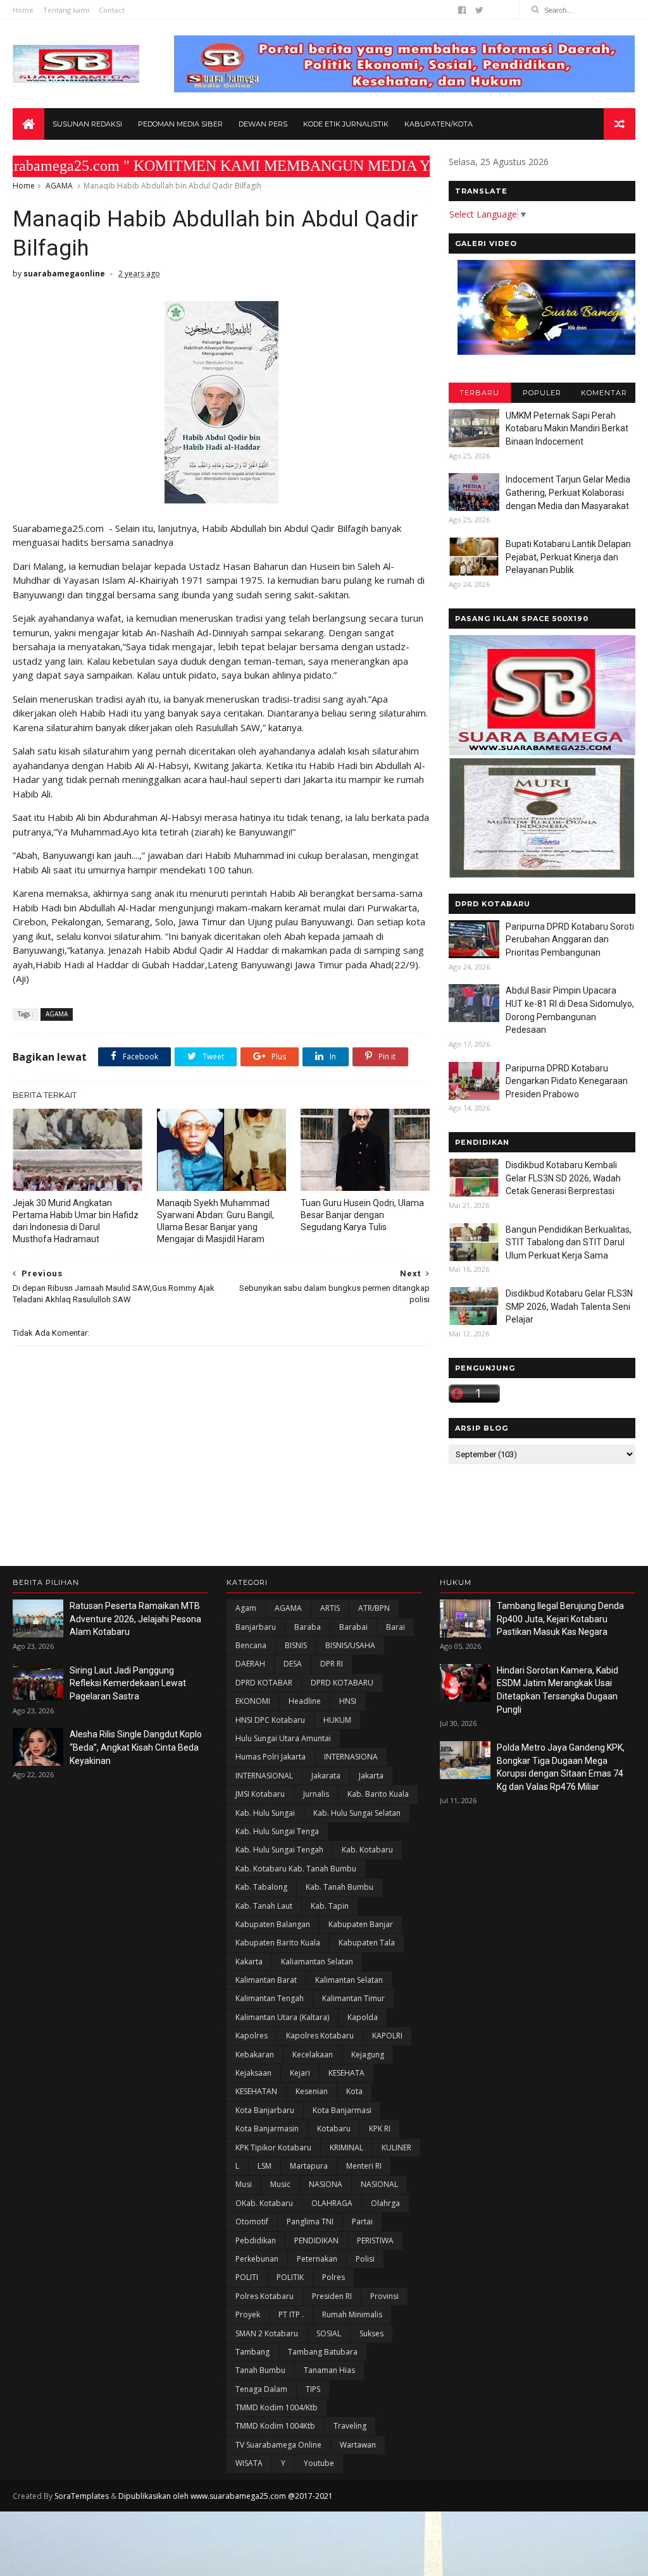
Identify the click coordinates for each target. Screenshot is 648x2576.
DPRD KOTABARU (342, 1683)
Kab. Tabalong (261, 1887)
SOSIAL (329, 2333)
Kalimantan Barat (266, 1980)
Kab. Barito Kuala (378, 1794)
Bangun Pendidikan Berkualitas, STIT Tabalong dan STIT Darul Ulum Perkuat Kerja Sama (569, 1242)
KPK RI (380, 2129)
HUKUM (337, 1720)
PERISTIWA (375, 2240)
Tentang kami (66, 10)
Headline (305, 1701)
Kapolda (363, 2017)
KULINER (396, 2148)
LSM (265, 2166)
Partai (362, 2222)
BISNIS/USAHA (350, 1645)
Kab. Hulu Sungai (265, 1813)
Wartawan (358, 2445)
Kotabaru (334, 2129)
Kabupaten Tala (367, 1943)
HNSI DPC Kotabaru (270, 1720)
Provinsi (384, 2296)
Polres (333, 2277)
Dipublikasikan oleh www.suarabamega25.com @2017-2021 (226, 2496)
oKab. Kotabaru (264, 2203)
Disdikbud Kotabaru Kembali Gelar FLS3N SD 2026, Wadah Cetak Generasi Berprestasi (563, 1178)
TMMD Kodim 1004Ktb (275, 2426)
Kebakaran (255, 2055)
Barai (396, 1627)
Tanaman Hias (329, 2370)
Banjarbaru (256, 1627)
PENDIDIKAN (316, 2240)
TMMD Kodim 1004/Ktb (277, 2407)
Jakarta (371, 1776)
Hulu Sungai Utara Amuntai (283, 1738)
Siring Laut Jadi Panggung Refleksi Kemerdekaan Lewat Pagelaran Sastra (128, 1683)
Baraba (308, 1627)
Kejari (300, 2073)
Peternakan (317, 2259)
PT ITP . (291, 2314)
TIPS (313, 2389)
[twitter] (479, 10)
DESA (293, 1664)
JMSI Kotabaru (260, 1794)
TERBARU (479, 393)
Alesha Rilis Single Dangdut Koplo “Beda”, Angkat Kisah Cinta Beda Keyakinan (136, 1747)
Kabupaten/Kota (439, 124)
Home (23, 10)
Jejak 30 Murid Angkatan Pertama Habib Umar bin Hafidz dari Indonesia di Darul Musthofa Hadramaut (76, 1221)
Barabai (353, 1627)
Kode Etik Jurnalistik (346, 124)
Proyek (248, 2314)
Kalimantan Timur (353, 1998)
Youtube (319, 2463)
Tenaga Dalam (261, 2389)
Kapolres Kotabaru (320, 2036)
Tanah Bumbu (260, 2370)
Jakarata (326, 1776)
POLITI (247, 2277)
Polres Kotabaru (265, 2296)
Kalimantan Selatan (349, 1980)
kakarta (249, 1962)
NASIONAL (379, 2184)
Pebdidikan (256, 2240)
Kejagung (368, 2055)
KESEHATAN (256, 2091)
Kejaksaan (253, 2073)
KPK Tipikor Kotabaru (273, 2148)
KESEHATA (346, 2073)
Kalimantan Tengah (270, 1998)
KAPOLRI (387, 2036)
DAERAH (250, 1664)
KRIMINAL (346, 2148)
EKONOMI (253, 1701)
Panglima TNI (310, 2222)
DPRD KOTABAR (264, 1683)
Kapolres (252, 2036)
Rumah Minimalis (352, 2314)
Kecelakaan (313, 2055)
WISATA (249, 2463)
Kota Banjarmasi (342, 2110)
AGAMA (59, 186)
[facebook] (462, 10)
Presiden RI (332, 2296)
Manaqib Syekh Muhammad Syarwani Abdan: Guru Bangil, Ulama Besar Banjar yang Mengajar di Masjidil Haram (215, 1221)
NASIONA (326, 2184)
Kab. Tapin (330, 1906)
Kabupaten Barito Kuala (278, 1943)
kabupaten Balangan (273, 1924)
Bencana (251, 1645)
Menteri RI (364, 2166)
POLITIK (290, 2277)
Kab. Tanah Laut (264, 1906)
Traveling (350, 2426)
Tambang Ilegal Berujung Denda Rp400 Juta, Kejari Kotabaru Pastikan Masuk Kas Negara (560, 1619)
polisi (365, 2259)
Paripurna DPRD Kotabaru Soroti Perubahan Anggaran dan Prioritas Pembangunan (570, 940)
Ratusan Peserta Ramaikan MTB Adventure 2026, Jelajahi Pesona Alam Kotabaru (135, 1619)
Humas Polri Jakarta (271, 1757)
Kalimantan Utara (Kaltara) (282, 2017)
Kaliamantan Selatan (317, 1962)
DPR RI (332, 1664)
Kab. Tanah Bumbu (340, 1887)
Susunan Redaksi (87, 124)
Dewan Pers (263, 124)
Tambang (252, 2352)
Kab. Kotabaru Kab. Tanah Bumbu (296, 1869)
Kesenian (312, 2091)
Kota (354, 2091)
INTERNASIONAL (264, 1776)
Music (280, 2184)
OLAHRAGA (332, 2203)
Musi (244, 2184)
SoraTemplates (82, 2496)
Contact (112, 10)
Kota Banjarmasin (267, 2129)
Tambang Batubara (323, 2352)
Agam (246, 1608)
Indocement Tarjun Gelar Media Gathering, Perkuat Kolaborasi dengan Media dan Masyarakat (568, 492)
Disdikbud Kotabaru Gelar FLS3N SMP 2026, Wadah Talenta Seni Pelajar (569, 1306)
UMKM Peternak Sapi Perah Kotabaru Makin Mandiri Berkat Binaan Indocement (567, 428)
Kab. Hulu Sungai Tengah (279, 1850)
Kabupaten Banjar (361, 1924)
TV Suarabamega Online (278, 2445)
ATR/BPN (374, 1608)
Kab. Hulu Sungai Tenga (277, 1831)
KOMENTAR (604, 393)
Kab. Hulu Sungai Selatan (357, 1813)
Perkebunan (257, 2259)
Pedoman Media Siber (180, 124)
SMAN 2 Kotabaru (267, 2333)
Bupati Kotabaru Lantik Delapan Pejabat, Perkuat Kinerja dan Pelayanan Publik (568, 557)
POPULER (542, 393)
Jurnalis (316, 1794)
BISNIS (296, 1645)
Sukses (371, 2333)
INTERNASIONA (351, 1757)
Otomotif (252, 2222)
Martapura (309, 2166)
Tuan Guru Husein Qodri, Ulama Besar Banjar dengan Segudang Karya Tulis (362, 1215)
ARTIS (330, 1608)
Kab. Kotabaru (367, 1850)
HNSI (348, 1701)
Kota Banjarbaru (265, 2110)
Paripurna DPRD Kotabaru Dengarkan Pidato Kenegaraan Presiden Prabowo (567, 1081)
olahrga (385, 2203)
